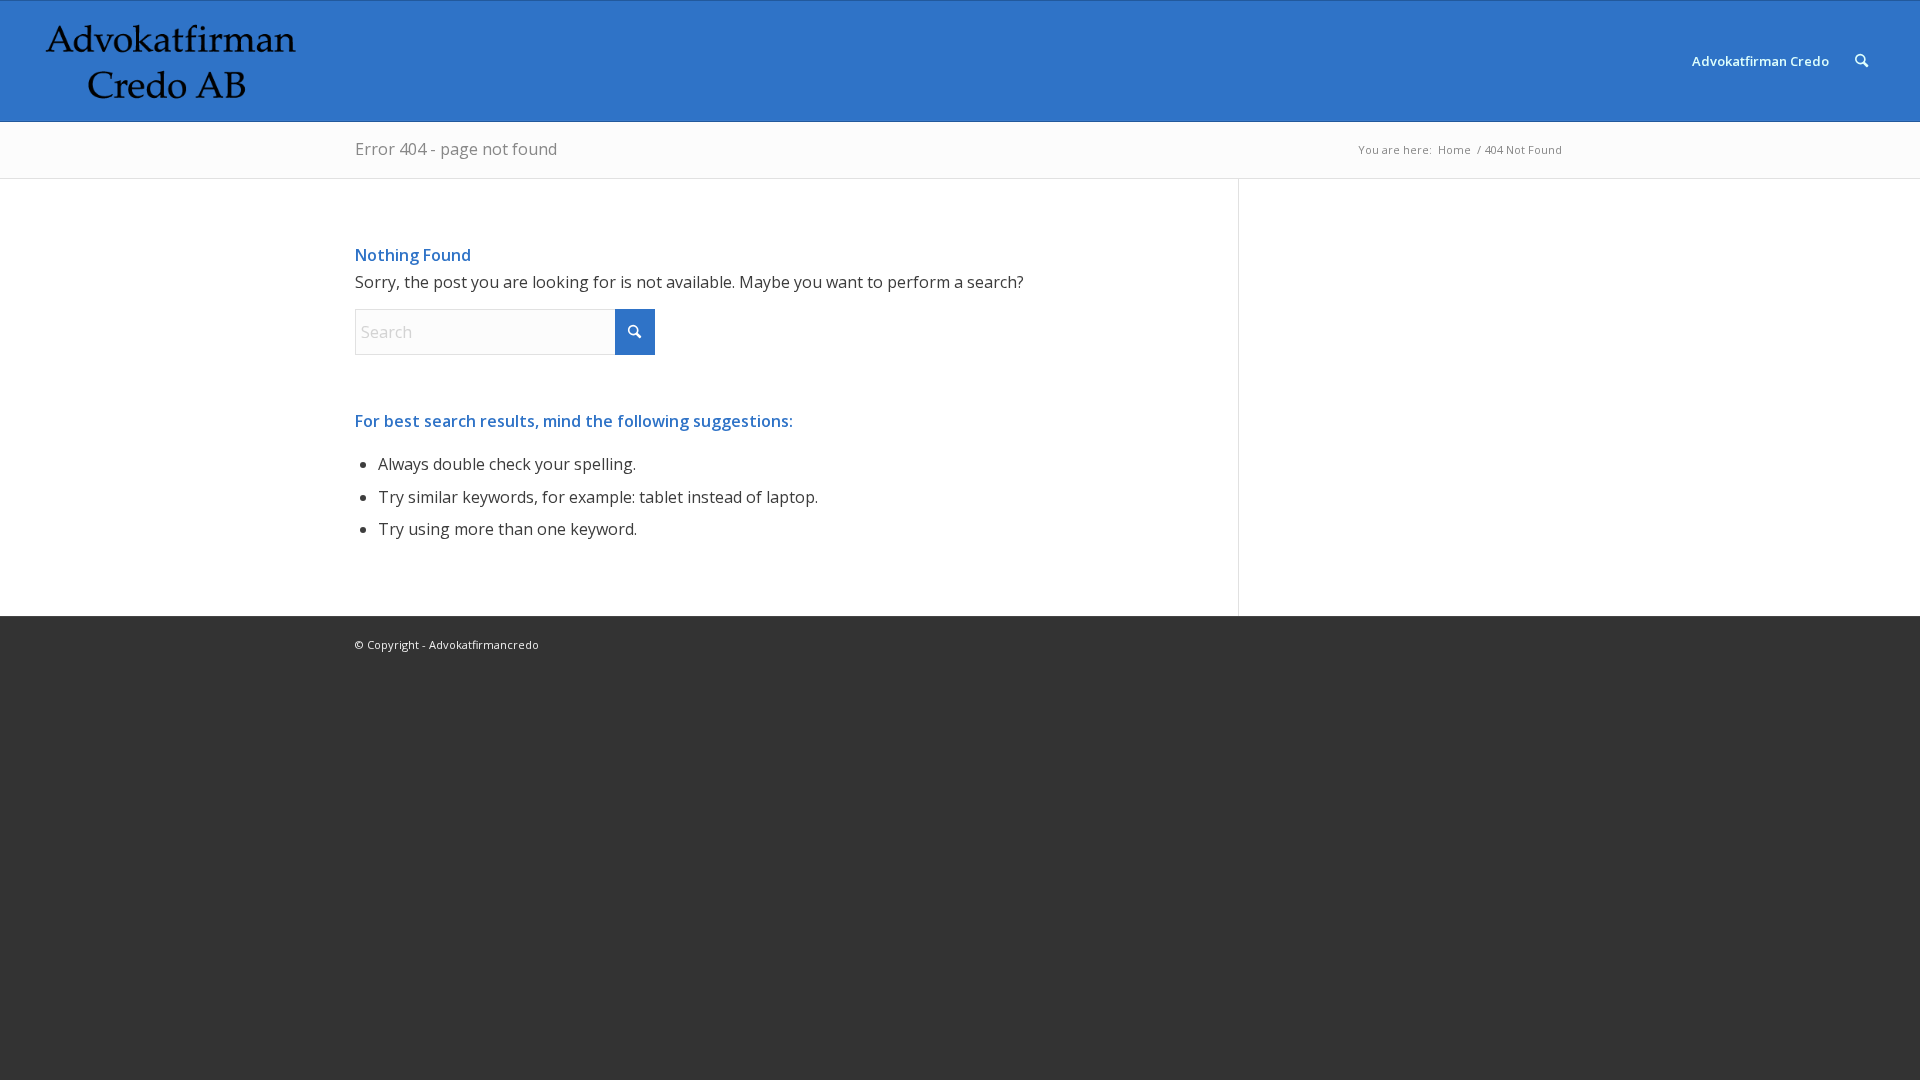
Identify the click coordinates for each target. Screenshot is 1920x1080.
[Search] (1861, 61)
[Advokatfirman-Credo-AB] (171, 61)
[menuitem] (1760, 61)
